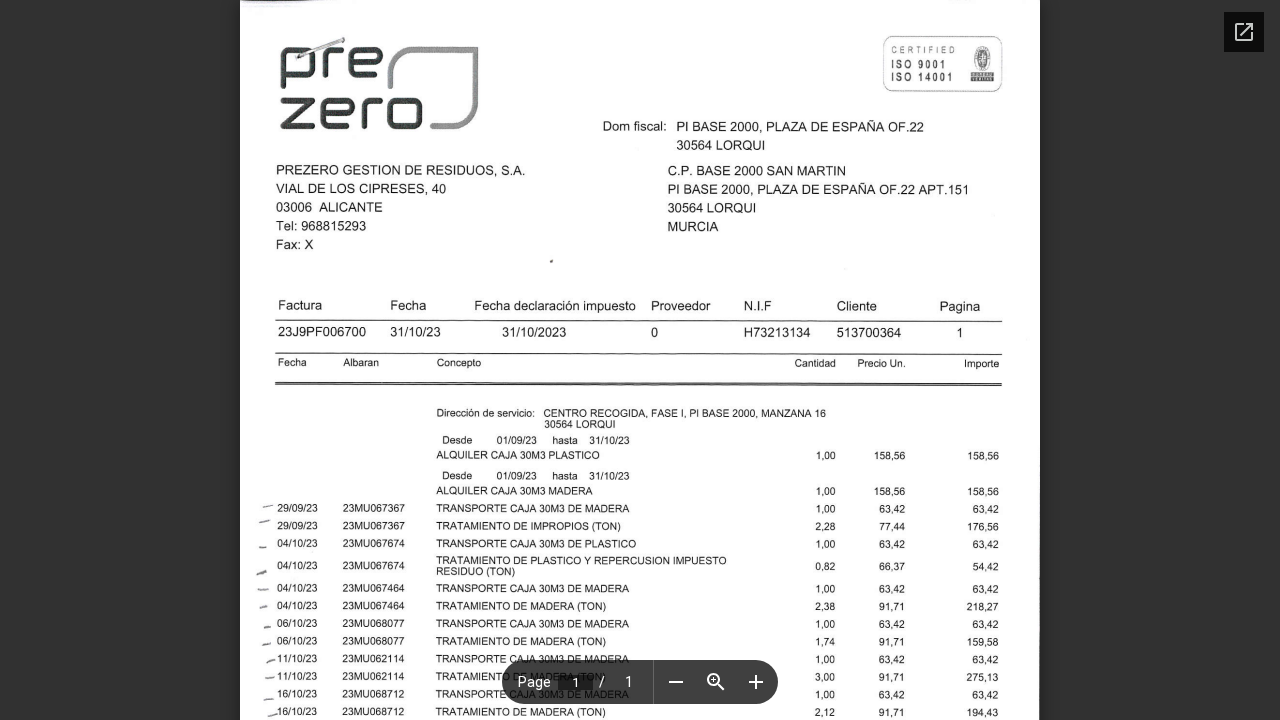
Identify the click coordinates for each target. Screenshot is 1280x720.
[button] (676, 682)
